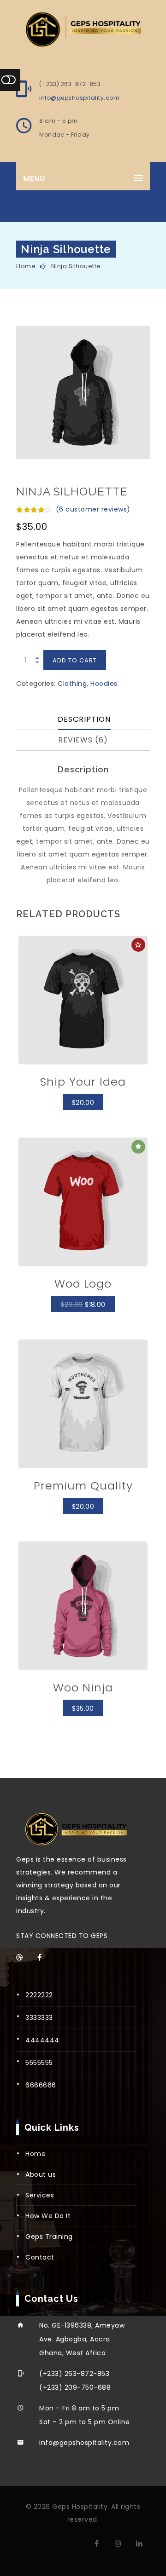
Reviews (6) (83, 740)
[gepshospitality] (83, 29)
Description (84, 719)
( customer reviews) (93, 509)
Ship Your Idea (83, 1082)
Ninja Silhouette (76, 266)
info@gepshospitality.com (79, 98)
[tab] (84, 720)
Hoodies (104, 684)
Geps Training (49, 2237)
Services (40, 2195)
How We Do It (48, 2216)
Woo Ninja (83, 1688)
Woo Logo (83, 1284)
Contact (40, 2257)
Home (26, 266)
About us (41, 2174)
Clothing (72, 684)
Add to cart (75, 660)
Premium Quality (83, 1486)
